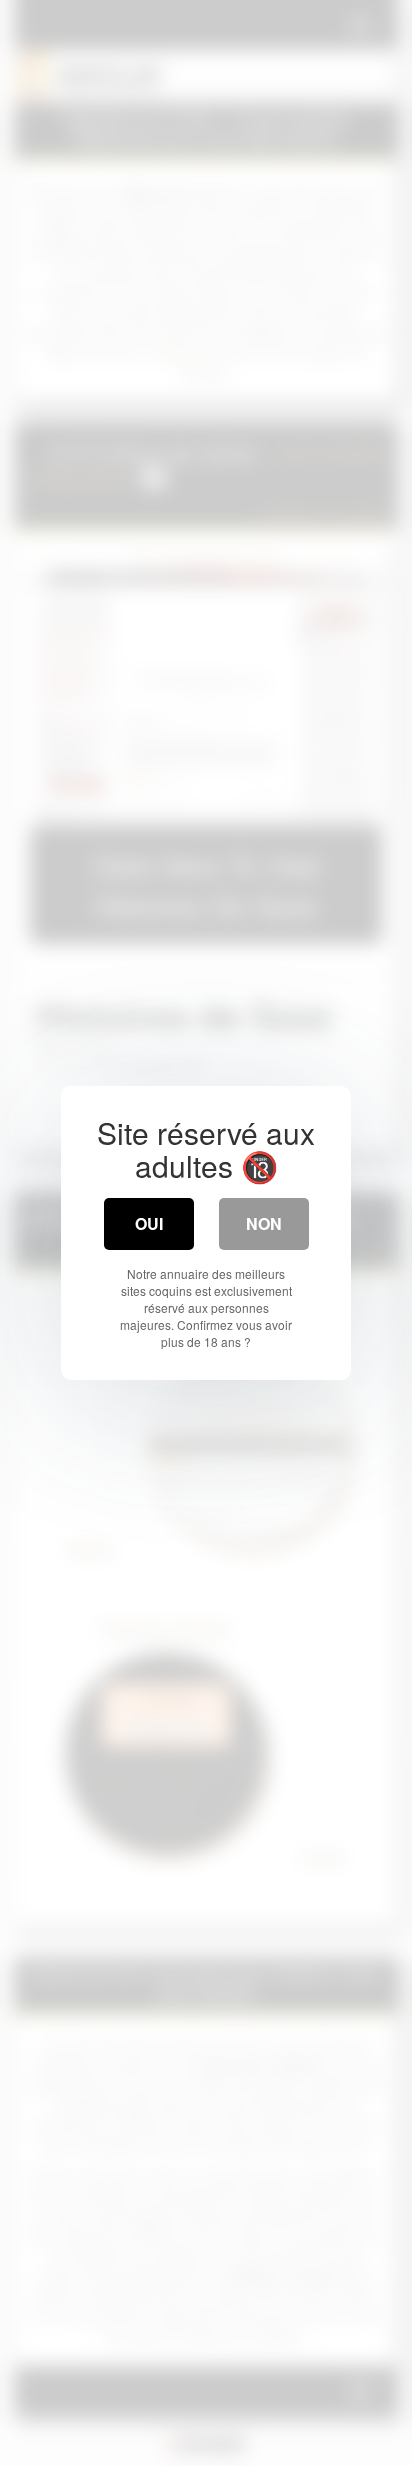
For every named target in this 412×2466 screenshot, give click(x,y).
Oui (149, 1223)
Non (264, 1223)
